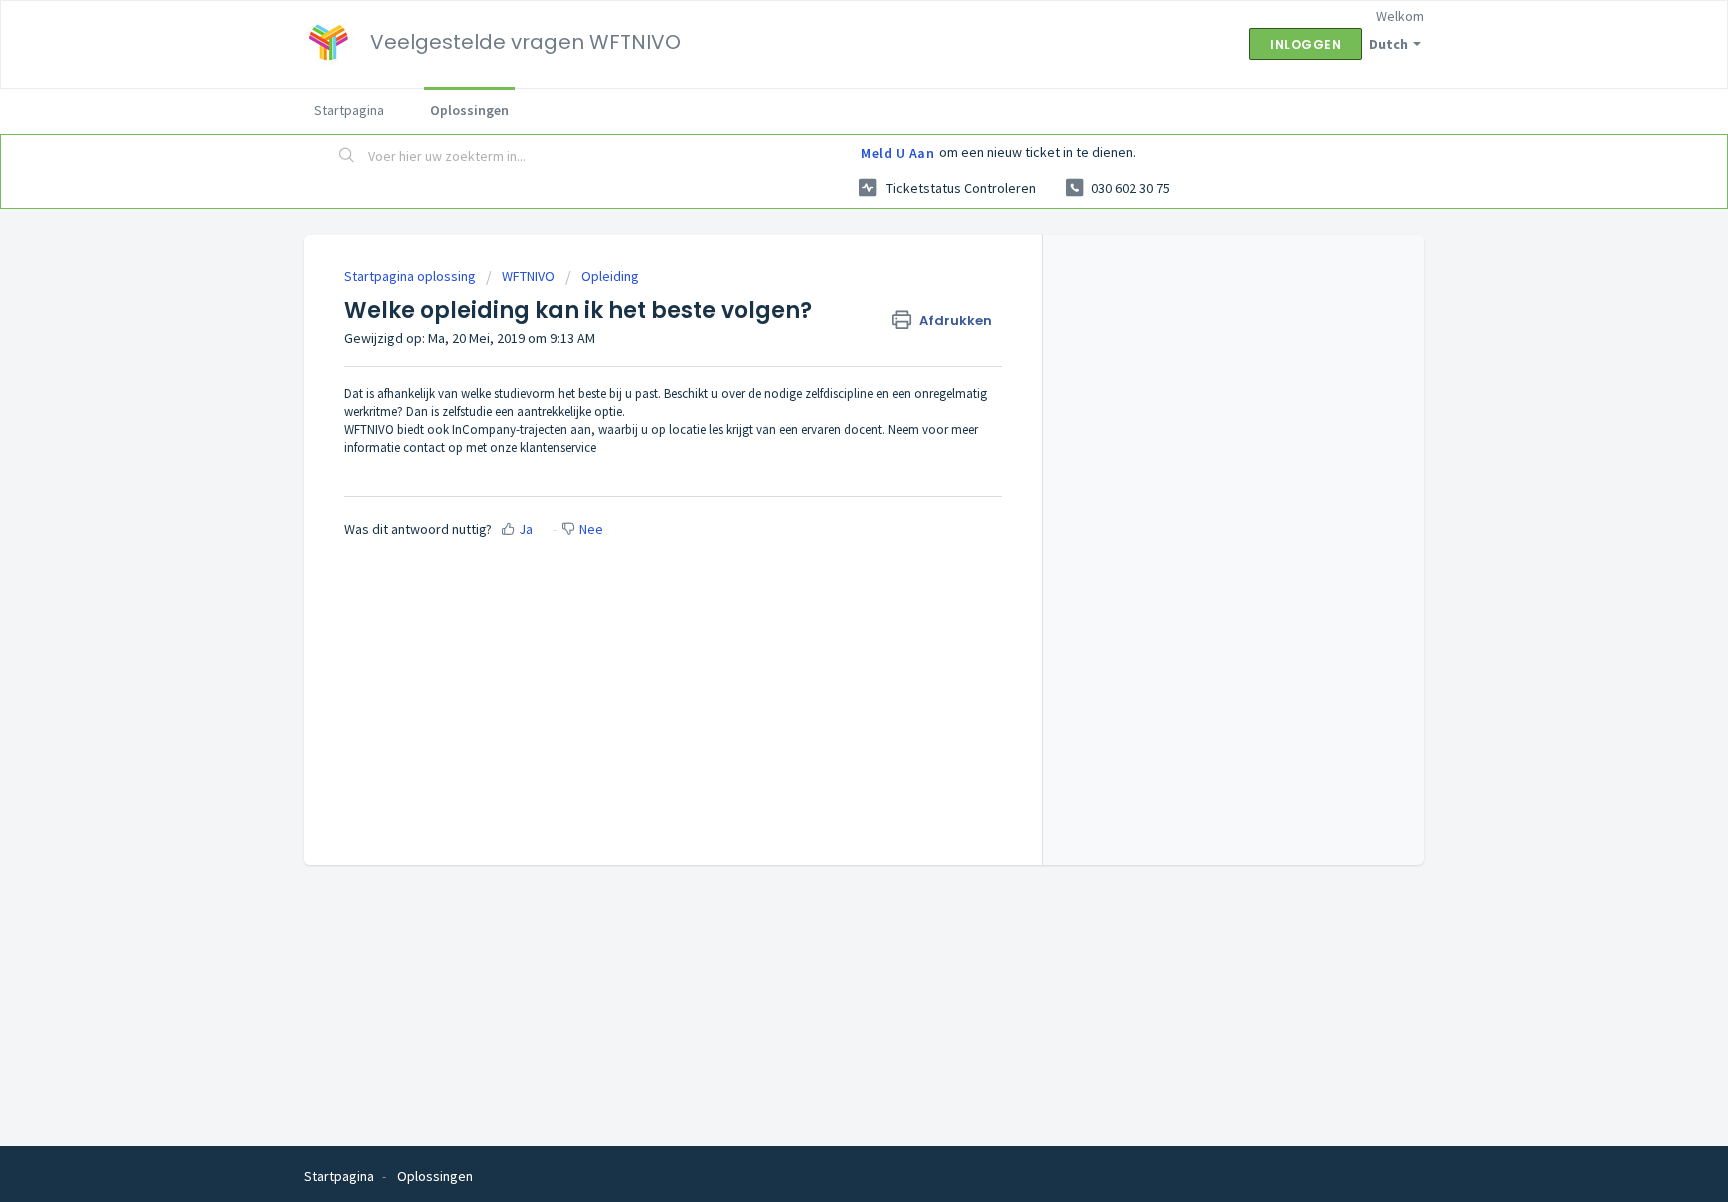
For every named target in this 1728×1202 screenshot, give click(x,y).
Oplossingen (469, 110)
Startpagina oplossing (411, 276)
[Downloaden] (827, 340)
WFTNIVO (528, 276)
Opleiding (610, 276)
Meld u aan (897, 153)
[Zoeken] (347, 157)
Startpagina (349, 110)
